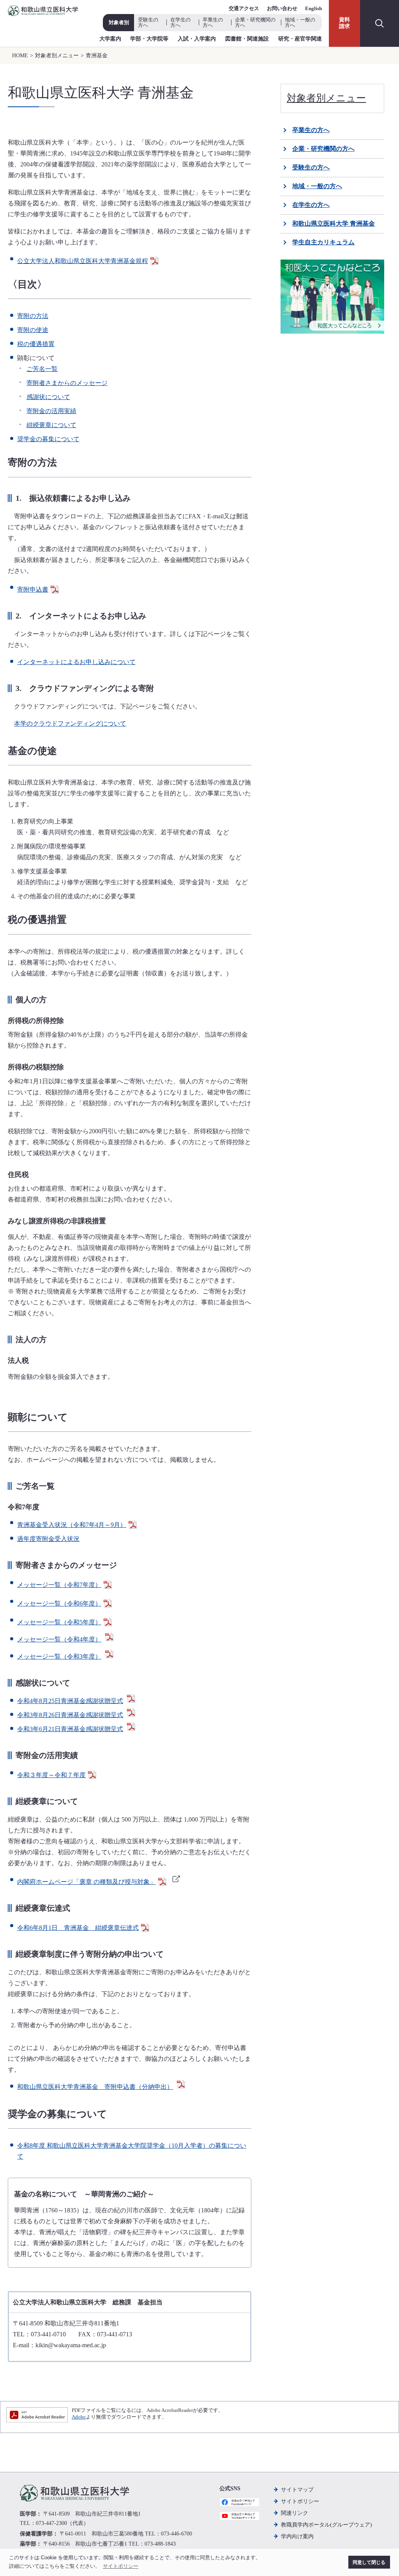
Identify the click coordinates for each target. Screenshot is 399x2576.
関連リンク (295, 2513)
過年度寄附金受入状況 (48, 1539)
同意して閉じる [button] (369, 2562)
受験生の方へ (148, 22)
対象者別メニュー (57, 56)
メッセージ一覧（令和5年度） (59, 1622)
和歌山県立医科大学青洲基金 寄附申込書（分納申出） (95, 2087)
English (313, 8)
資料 (344, 23)
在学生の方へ (180, 22)
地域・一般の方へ (300, 22)
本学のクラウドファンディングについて (70, 724)
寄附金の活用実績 (51, 411)
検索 (380, 23)
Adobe (79, 2417)
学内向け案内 (297, 2536)
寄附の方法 (33, 316)
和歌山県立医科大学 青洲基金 (334, 224)
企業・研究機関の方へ (255, 22)
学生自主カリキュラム (323, 242)
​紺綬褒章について (51, 425)
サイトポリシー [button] (121, 2566)
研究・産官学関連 (300, 39)
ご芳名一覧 (42, 369)
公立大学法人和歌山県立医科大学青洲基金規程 (83, 261)
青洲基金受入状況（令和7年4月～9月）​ (72, 1525)
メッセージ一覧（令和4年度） (59, 1639)
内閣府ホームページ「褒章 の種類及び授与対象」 (87, 1882)
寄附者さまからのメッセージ (67, 383)
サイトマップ (297, 2490)
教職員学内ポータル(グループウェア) (327, 2525)
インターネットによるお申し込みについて (76, 662)
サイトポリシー (300, 2501)
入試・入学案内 (197, 39)
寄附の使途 (33, 330)
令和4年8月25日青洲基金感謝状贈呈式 (70, 1701)
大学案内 (110, 39)
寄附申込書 (33, 589)
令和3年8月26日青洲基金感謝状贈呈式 (70, 1715)
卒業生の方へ (213, 22)
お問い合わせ (282, 8)
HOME (20, 56)
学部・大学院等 (149, 39)
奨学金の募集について (48, 439)
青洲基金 (97, 56)
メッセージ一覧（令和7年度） (59, 1585)
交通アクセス (244, 8)
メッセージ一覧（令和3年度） (59, 1656)
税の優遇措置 (36, 344)
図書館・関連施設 (247, 39)
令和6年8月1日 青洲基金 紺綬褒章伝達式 (78, 1928)
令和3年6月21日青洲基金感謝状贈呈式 (70, 1729)
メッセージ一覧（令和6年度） (59, 1603)
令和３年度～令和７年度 (51, 1775)
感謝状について (48, 397)
